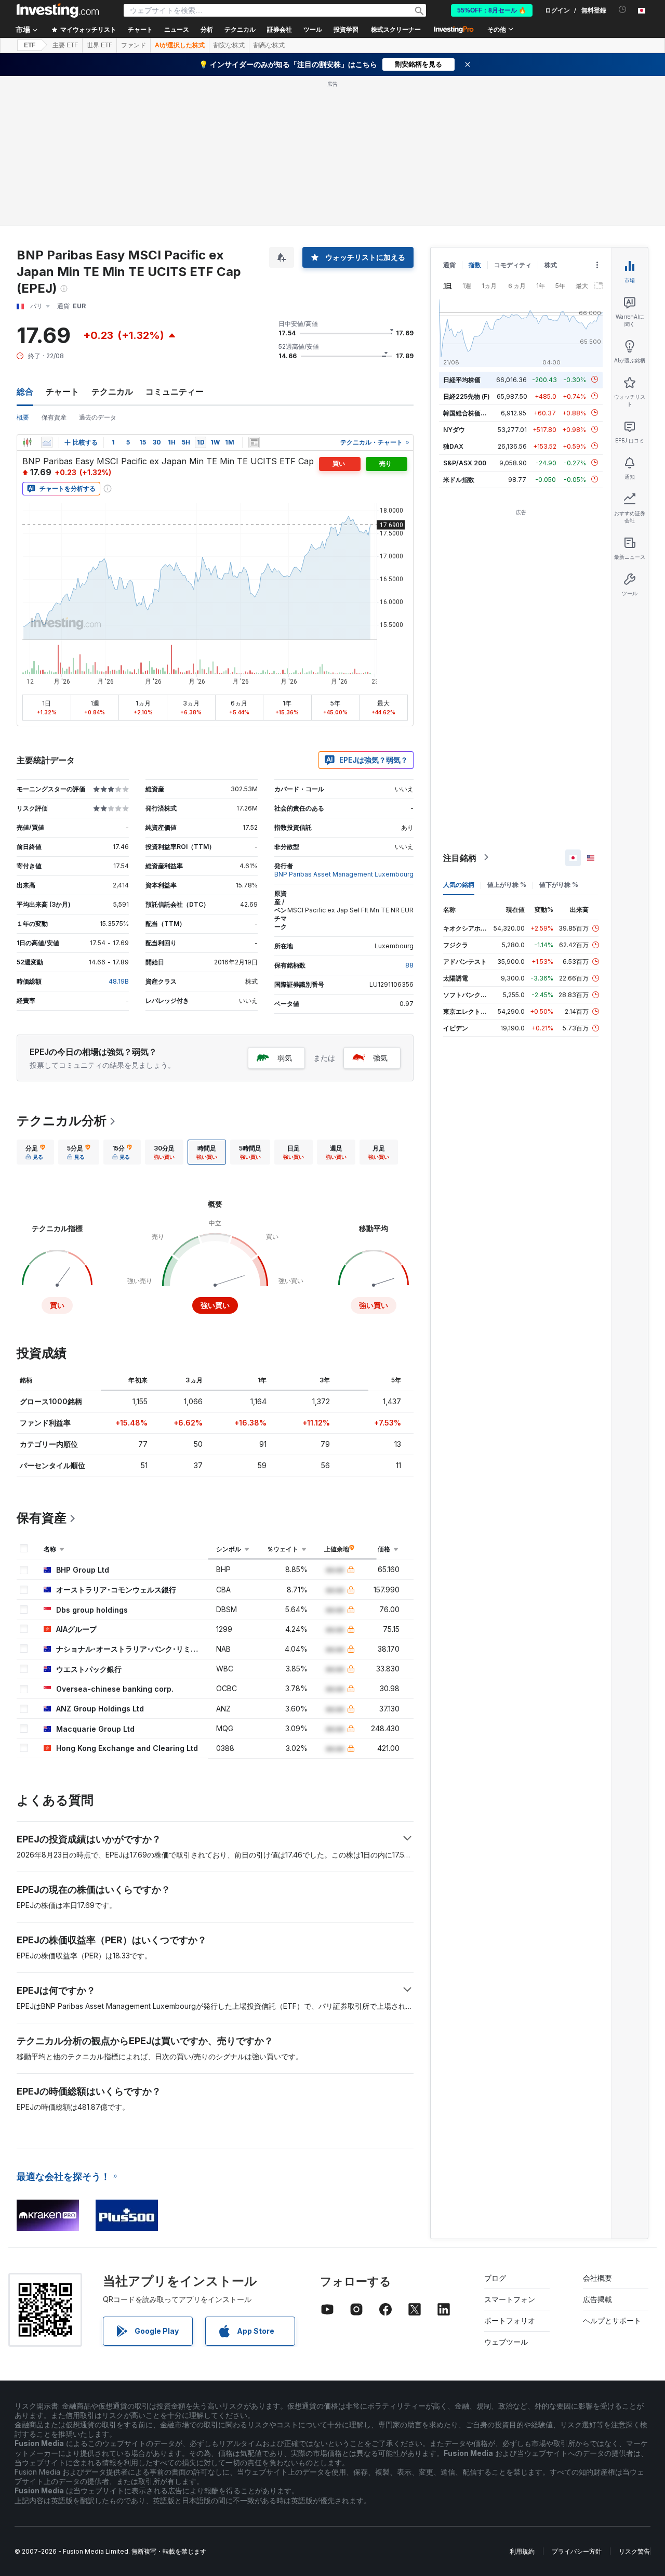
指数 (475, 265)
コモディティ (513, 265)
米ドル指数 (459, 479)
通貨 (449, 265)
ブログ (495, 2278)
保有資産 (54, 417)
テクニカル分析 (62, 1121)
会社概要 (597, 2278)
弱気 (285, 1058)
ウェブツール (506, 2342)
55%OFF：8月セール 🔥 (492, 10)
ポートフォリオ (510, 2320)
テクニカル (112, 391)
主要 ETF (65, 45)
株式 (551, 265)
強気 (380, 1058)
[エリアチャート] (47, 442)
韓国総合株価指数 (468, 413)
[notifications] (623, 10)
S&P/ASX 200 (465, 462)
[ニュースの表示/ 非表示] (254, 442)
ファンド (134, 45)
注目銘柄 (460, 857)
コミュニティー (175, 391)
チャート (62, 391)
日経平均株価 (462, 379)
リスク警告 (634, 2551)
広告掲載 (597, 2299)
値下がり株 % (559, 884)
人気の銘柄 (459, 884)
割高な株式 (269, 45)
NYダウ (454, 429)
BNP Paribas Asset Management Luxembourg (344, 874)
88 (409, 965)
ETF (30, 45)
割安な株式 (229, 45)
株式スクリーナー (396, 30)
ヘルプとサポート (612, 2320)
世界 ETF (99, 45)
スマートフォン (510, 2299)
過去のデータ (98, 417)
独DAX (453, 446)
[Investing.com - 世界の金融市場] (58, 10)
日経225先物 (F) (467, 396)
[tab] (35, 1152)
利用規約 (522, 2551)
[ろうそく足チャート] (27, 442)
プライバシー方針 (577, 2551)
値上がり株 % (507, 884)
